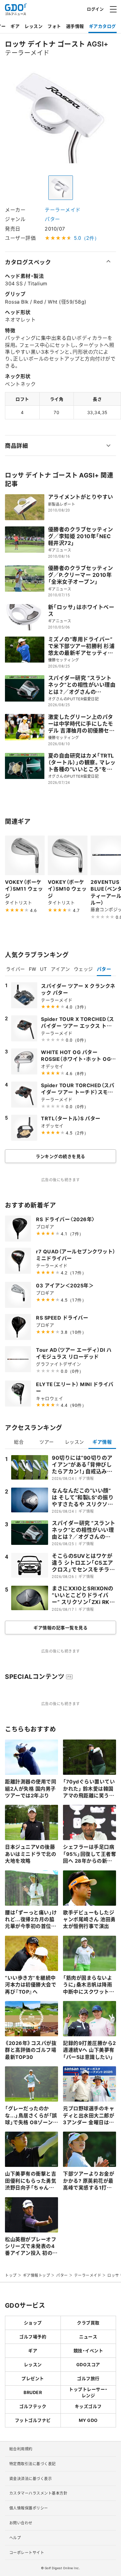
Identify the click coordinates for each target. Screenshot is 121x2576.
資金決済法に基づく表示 (31, 2479)
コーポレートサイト (27, 2552)
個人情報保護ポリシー (29, 2508)
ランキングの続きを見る (60, 1156)
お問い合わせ (21, 2523)
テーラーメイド (63, 210)
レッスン (34, 26)
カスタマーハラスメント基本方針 (38, 2493)
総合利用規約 (21, 2449)
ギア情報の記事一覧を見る (60, 1627)
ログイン (95, 9)
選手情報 (75, 26)
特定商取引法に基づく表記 (33, 2464)
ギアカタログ (103, 26)
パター (52, 219)
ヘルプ (15, 2538)
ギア (15, 26)
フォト (54, 26)
